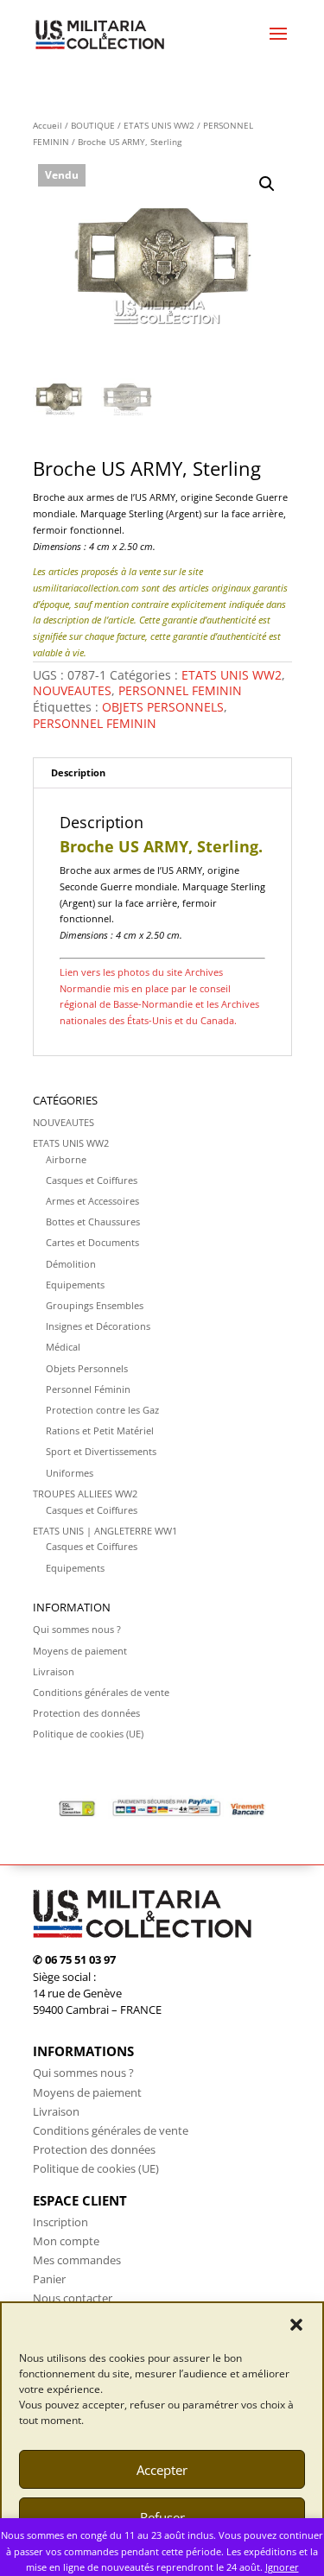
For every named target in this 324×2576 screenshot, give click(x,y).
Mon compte (66, 2241)
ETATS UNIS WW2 (159, 125)
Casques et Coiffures (92, 1180)
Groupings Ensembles (95, 1305)
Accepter (162, 2470)
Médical (63, 1347)
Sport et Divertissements (101, 1451)
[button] (296, 2325)
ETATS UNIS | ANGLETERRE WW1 (105, 1531)
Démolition (71, 1264)
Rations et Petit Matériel (100, 1430)
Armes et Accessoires (92, 1201)
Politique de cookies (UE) (88, 1734)
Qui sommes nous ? (77, 1629)
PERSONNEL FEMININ (180, 690)
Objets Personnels (87, 1368)
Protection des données (86, 1713)
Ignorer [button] (282, 2567)
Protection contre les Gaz (102, 1410)
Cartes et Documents (92, 1242)
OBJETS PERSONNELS (163, 707)
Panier (49, 2279)
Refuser (162, 2517)
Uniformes (70, 1473)
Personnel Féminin (88, 1389)
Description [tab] (78, 772)
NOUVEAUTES (72, 690)
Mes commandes (77, 2260)
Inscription (60, 2222)
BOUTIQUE (93, 125)
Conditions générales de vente (101, 1692)
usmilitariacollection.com (86, 588)
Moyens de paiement (80, 1651)
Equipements (75, 1285)
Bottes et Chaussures (93, 1222)
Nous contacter (73, 2298)
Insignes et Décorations (98, 1326)
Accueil (48, 125)
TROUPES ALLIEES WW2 (85, 1494)
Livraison (54, 1671)
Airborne (66, 1159)
